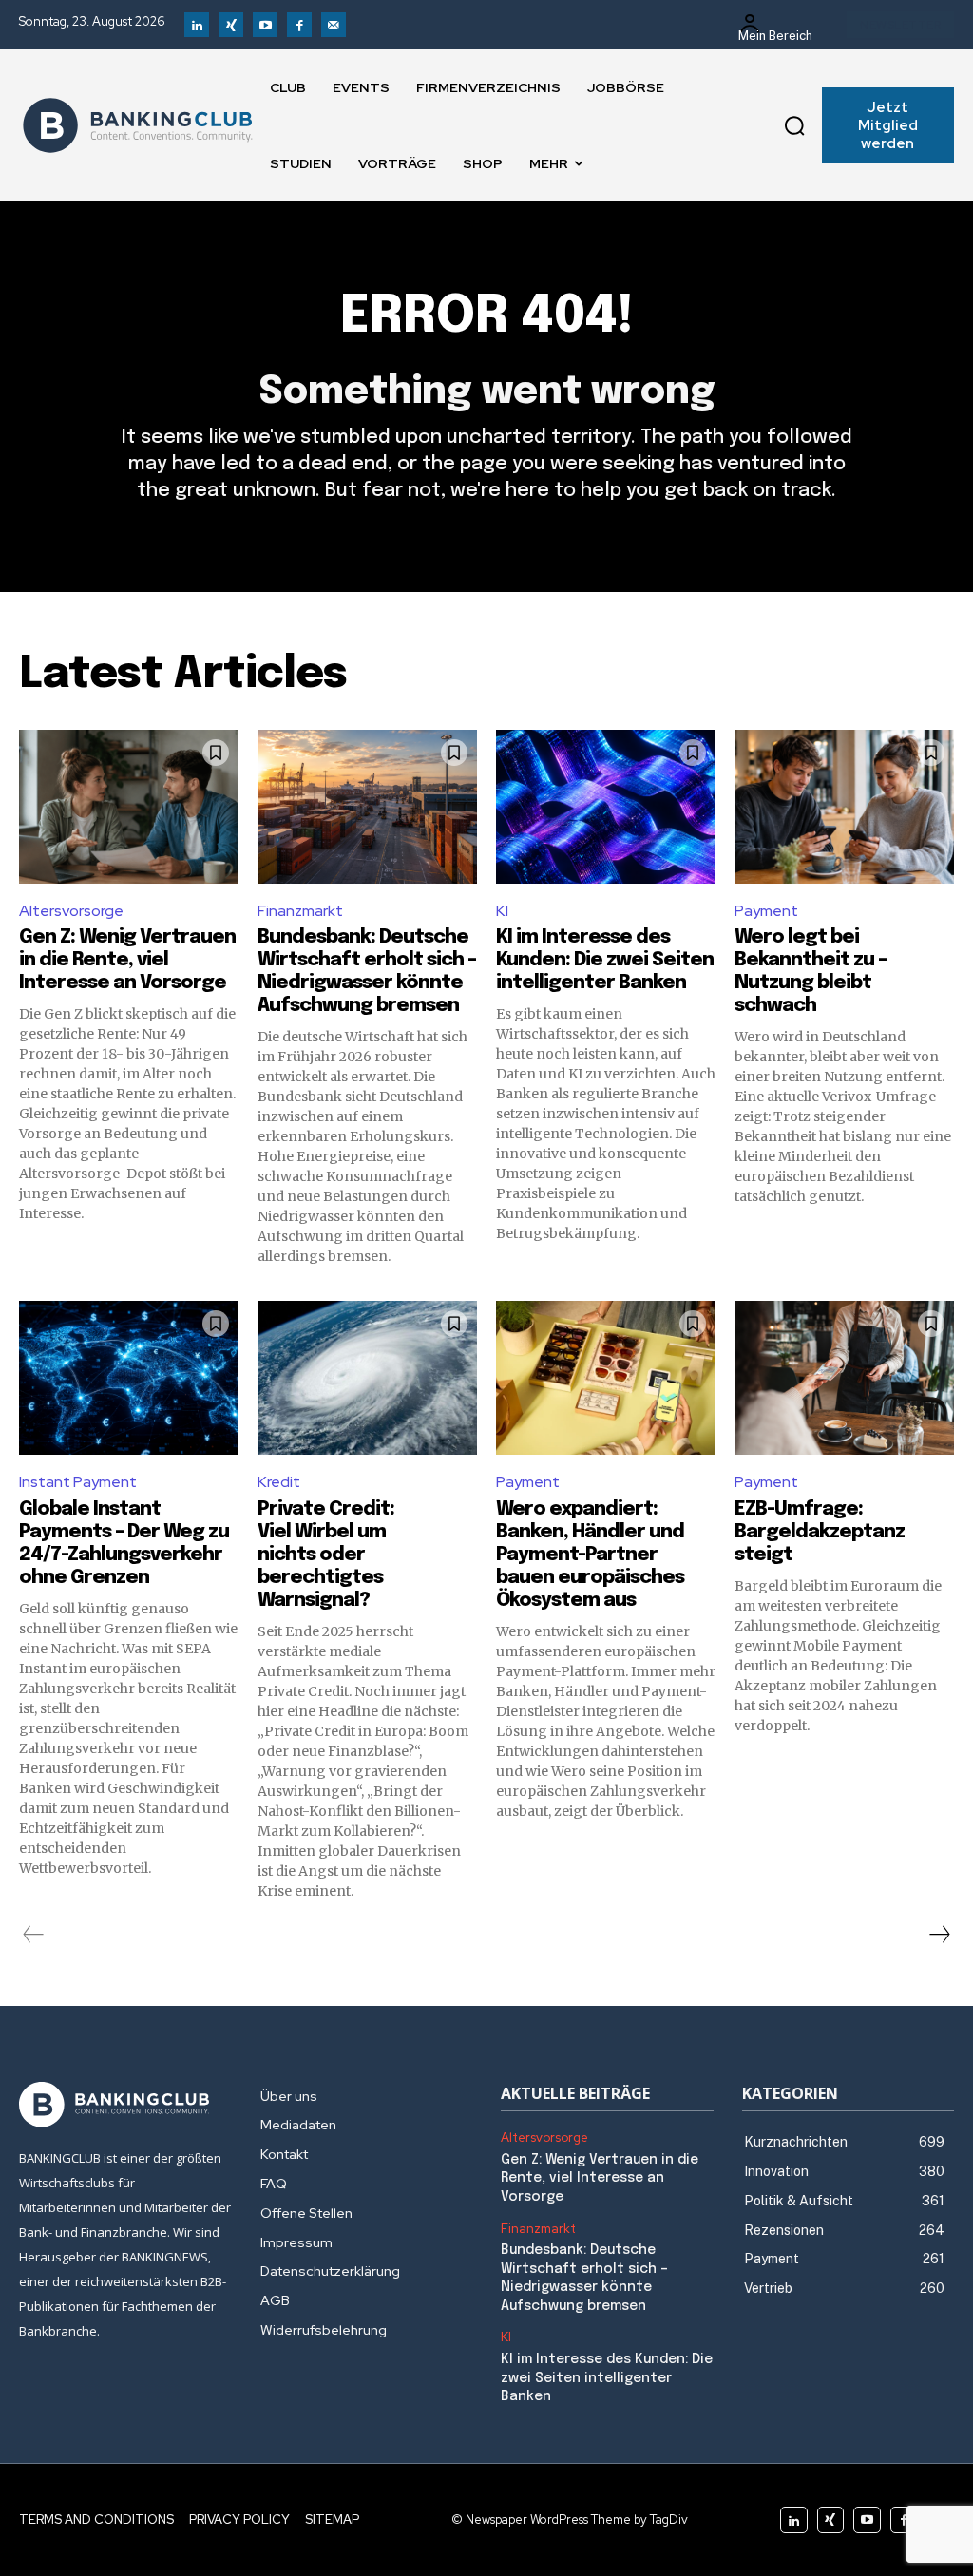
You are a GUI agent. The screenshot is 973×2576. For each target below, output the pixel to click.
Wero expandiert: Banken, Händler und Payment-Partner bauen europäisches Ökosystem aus (590, 1555)
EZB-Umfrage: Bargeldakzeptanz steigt (820, 1532)
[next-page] (939, 1935)
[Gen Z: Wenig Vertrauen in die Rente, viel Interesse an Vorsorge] (129, 807)
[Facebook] (299, 25)
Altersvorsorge (71, 911)
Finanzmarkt (300, 911)
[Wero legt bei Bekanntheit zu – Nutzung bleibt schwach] (844, 807)
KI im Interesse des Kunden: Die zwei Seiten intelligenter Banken (605, 960)
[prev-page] (34, 1935)
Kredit (279, 1482)
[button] (794, 125)
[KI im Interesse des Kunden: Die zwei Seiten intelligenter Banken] (606, 807)
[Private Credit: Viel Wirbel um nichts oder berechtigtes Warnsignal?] (367, 1378)
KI (502, 911)
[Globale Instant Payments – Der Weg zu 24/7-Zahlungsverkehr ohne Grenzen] (129, 1378)
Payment (766, 911)
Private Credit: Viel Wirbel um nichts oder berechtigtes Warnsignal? (326, 1555)
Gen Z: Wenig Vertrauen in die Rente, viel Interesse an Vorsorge (127, 960)
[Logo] (138, 125)
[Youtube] (265, 25)
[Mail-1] (334, 25)
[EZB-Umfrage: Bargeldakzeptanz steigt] (844, 1378)
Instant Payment (78, 1482)
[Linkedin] (197, 25)
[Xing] (231, 25)
